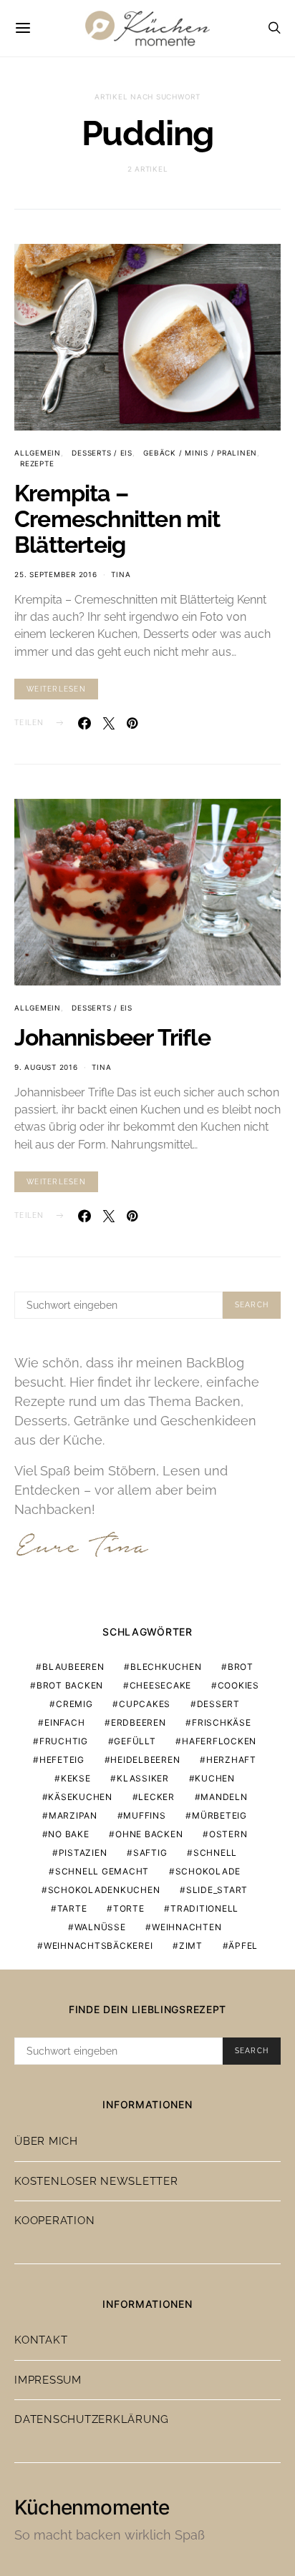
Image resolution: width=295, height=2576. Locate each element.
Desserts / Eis (102, 453)
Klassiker (143, 1778)
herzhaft (231, 1760)
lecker (156, 1797)
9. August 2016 (46, 1067)
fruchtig (64, 1741)
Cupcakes (145, 1704)
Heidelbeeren (145, 1760)
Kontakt (41, 2340)
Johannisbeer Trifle (112, 1037)
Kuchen (215, 1778)
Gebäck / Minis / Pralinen (200, 453)
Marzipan (73, 1815)
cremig (74, 1704)
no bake (68, 1834)
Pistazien (83, 1853)
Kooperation (54, 2221)
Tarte (72, 1908)
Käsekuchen (80, 1797)
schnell (215, 1853)
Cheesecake (161, 1685)
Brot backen (70, 1685)
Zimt (191, 1946)
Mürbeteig (219, 1815)
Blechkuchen (166, 1667)
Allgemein (38, 453)
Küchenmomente (92, 2507)
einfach (64, 1722)
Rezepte (37, 463)
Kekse (76, 1778)
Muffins (144, 1815)
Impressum (48, 2380)
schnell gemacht (102, 1871)
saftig (150, 1853)
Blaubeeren (73, 1667)
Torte (129, 1908)
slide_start (217, 1890)
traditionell (204, 1908)
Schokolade (208, 1871)
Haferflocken (219, 1741)
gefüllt (135, 1741)
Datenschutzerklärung (92, 2419)
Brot (241, 1667)
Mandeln (224, 1797)
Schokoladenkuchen (104, 1890)
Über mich (46, 2141)
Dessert (218, 1704)
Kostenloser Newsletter (96, 2181)
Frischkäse (222, 1722)
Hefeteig (62, 1760)
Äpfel (243, 1946)
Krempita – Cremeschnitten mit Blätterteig (117, 519)
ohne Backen (149, 1834)
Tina (121, 574)
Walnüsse (100, 1927)
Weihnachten (187, 1927)
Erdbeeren (139, 1722)
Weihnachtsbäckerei (98, 1946)
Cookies (238, 1685)
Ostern (228, 1834)
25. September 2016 (56, 574)
